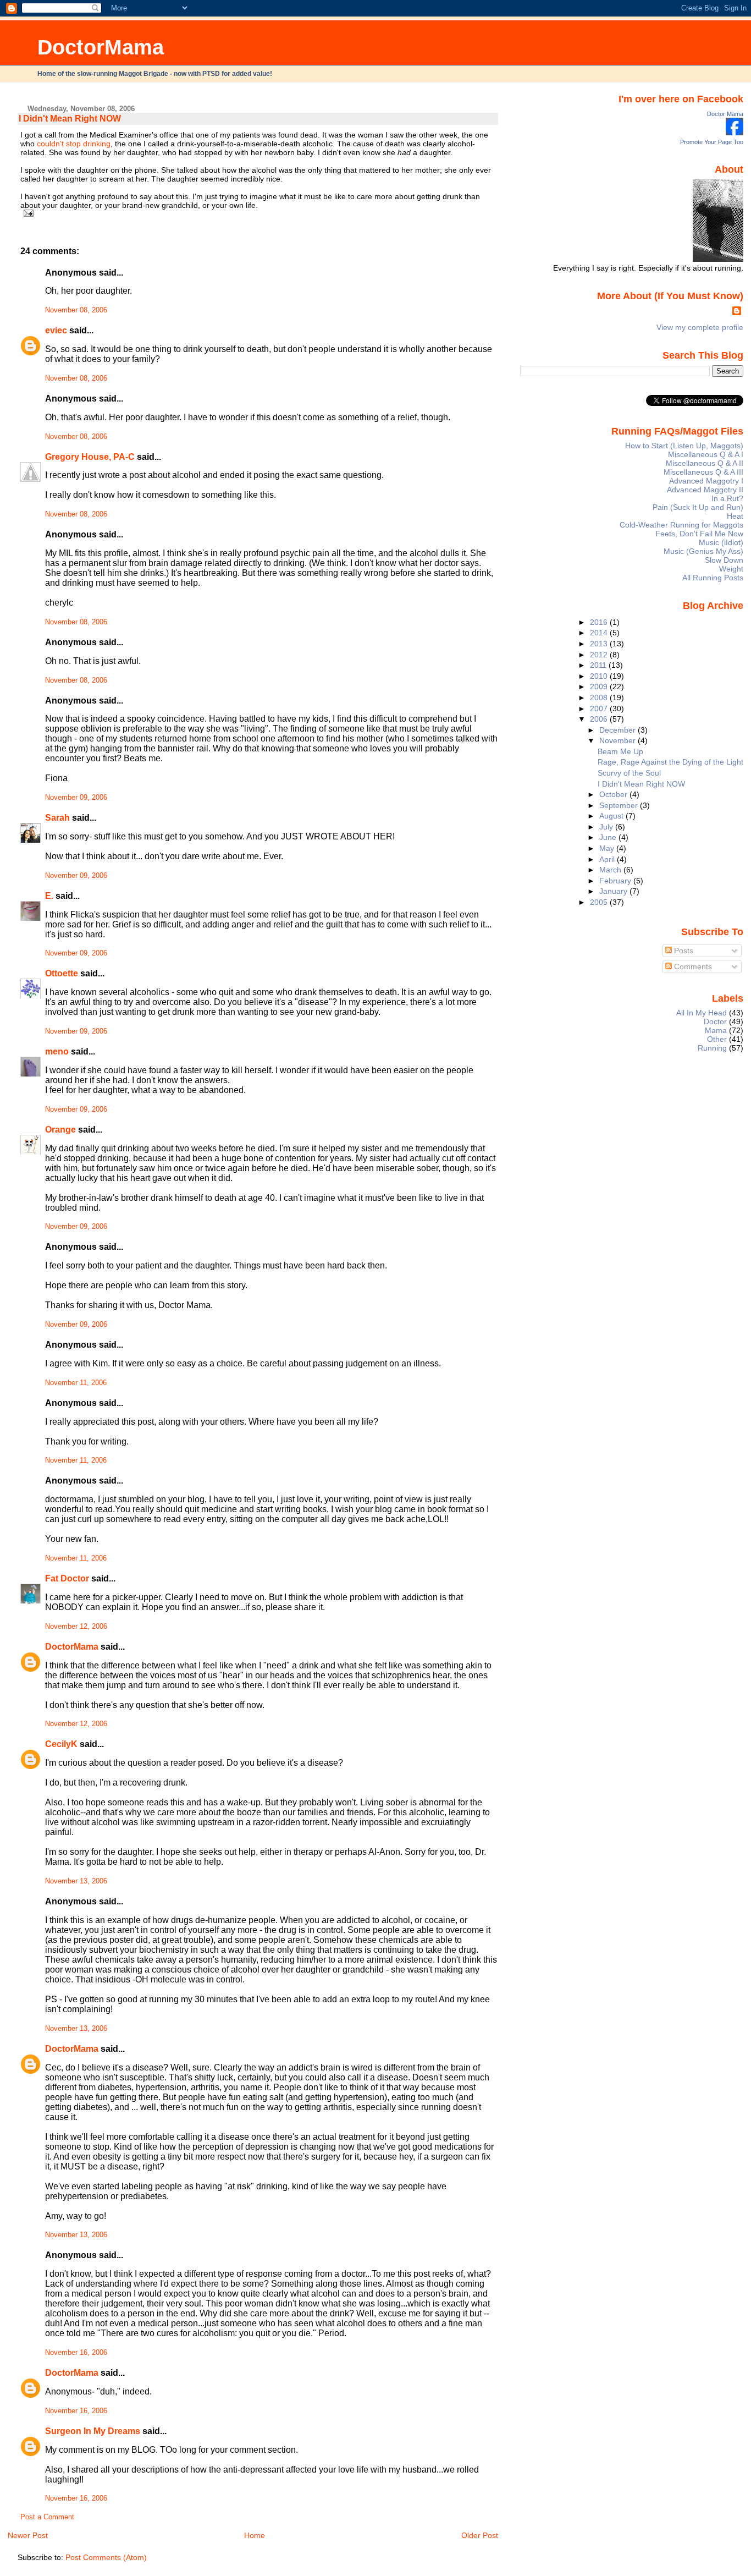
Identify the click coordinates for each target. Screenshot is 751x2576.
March (611, 870)
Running (712, 1048)
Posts (683, 951)
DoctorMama (101, 47)
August (612, 816)
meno (57, 1051)
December (619, 730)
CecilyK (61, 1744)
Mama (716, 1030)
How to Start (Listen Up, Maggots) (684, 446)
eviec (56, 330)
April (608, 859)
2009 (600, 686)
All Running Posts (713, 578)
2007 (600, 708)
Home (255, 2535)
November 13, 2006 (76, 1881)
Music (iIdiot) (721, 542)
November (619, 740)
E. (49, 896)
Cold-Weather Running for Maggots (681, 525)
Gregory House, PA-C (90, 457)
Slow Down (724, 560)
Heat (735, 516)
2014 (600, 633)
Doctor (715, 1021)
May (608, 848)
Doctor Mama (725, 114)
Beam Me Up (620, 751)
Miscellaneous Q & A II (705, 463)
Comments (692, 966)
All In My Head (702, 1013)
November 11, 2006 (76, 1383)
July (607, 827)
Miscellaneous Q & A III (703, 472)
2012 (600, 655)
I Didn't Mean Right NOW (70, 119)
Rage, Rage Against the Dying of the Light (670, 762)
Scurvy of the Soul (629, 773)
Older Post (480, 2535)
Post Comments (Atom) (106, 2557)
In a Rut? (727, 498)
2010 (600, 676)
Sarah (57, 818)
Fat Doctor (67, 1578)
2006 (600, 719)
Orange (60, 1130)
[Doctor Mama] (735, 133)
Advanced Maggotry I (706, 481)
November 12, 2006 (76, 1627)
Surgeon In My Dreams (93, 2431)
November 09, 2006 (76, 798)
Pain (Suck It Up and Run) (698, 507)
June (609, 837)
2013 (600, 644)
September (620, 805)
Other (717, 1039)
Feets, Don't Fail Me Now (699, 534)
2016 (600, 622)
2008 (600, 697)
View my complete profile (700, 327)
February (616, 881)
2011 (599, 665)
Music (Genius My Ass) (703, 551)
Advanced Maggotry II (705, 490)
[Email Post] (27, 213)
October (614, 794)
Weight (731, 569)
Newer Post (28, 2535)
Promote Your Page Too (712, 142)
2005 (600, 902)
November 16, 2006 (76, 2353)
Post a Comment (47, 2517)
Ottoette (62, 973)
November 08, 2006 (76, 310)
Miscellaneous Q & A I (706, 454)
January (614, 891)
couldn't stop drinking (74, 144)
